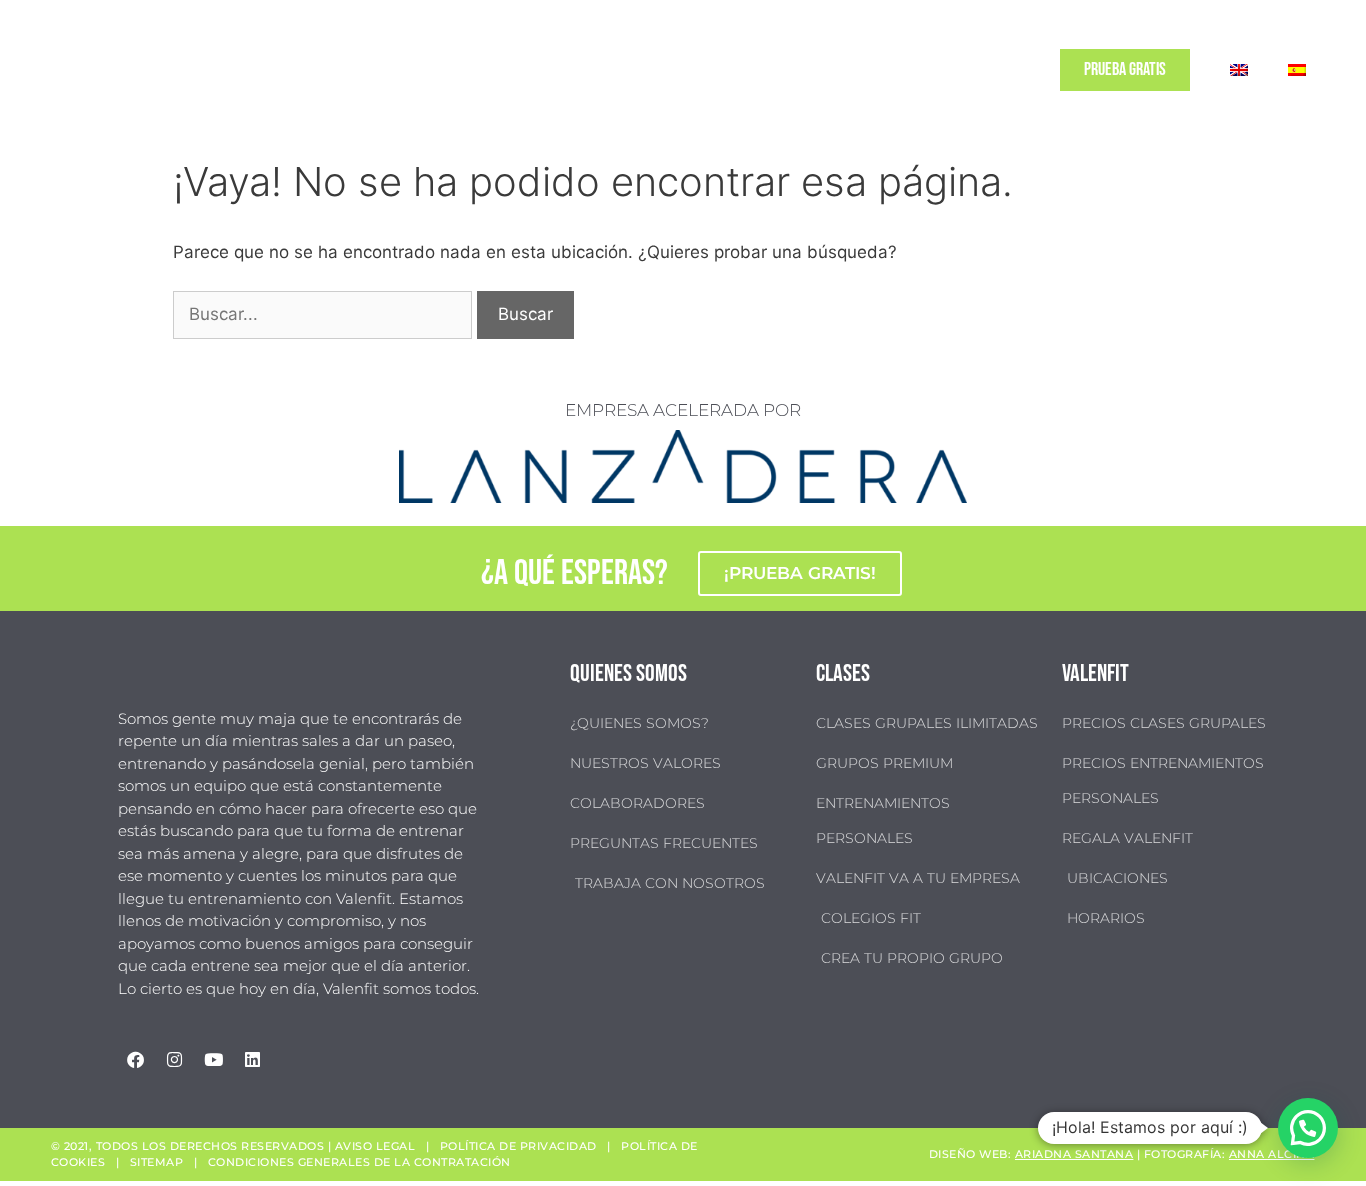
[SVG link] (90, 70)
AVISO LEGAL (375, 1146)
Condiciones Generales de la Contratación (359, 1162)
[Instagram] (174, 1060)
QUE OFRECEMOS (581, 70)
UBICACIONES (781, 70)
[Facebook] (135, 1060)
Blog (938, 70)
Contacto (1001, 70)
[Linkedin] (252, 1060)
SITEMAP (157, 1162)
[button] (1308, 1128)
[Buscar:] (325, 314)
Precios (860, 70)
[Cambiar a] (1239, 70)
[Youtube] (213, 1060)
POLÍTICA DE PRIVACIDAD (518, 1146)
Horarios (696, 70)
